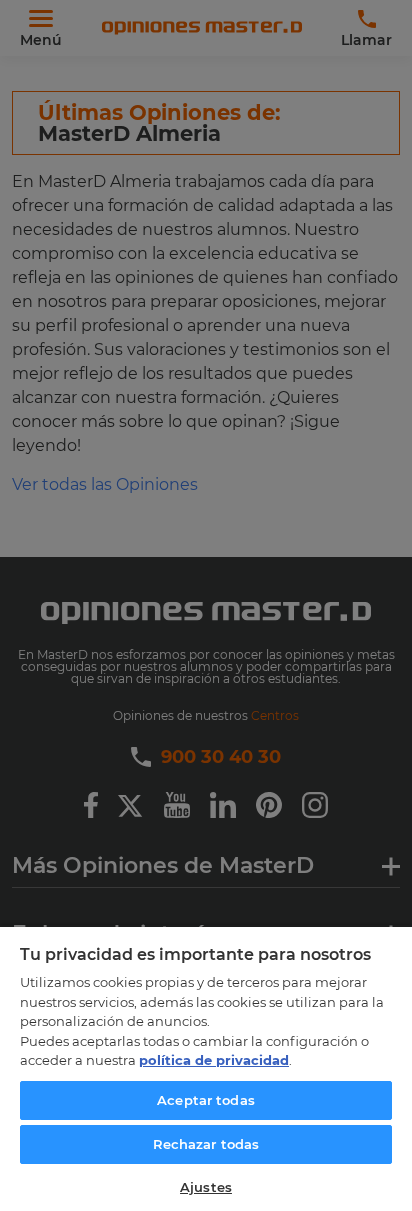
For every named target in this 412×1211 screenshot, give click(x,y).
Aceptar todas (206, 1100)
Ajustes (206, 1187)
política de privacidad (214, 1060)
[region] (206, 1068)
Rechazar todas (206, 1144)
